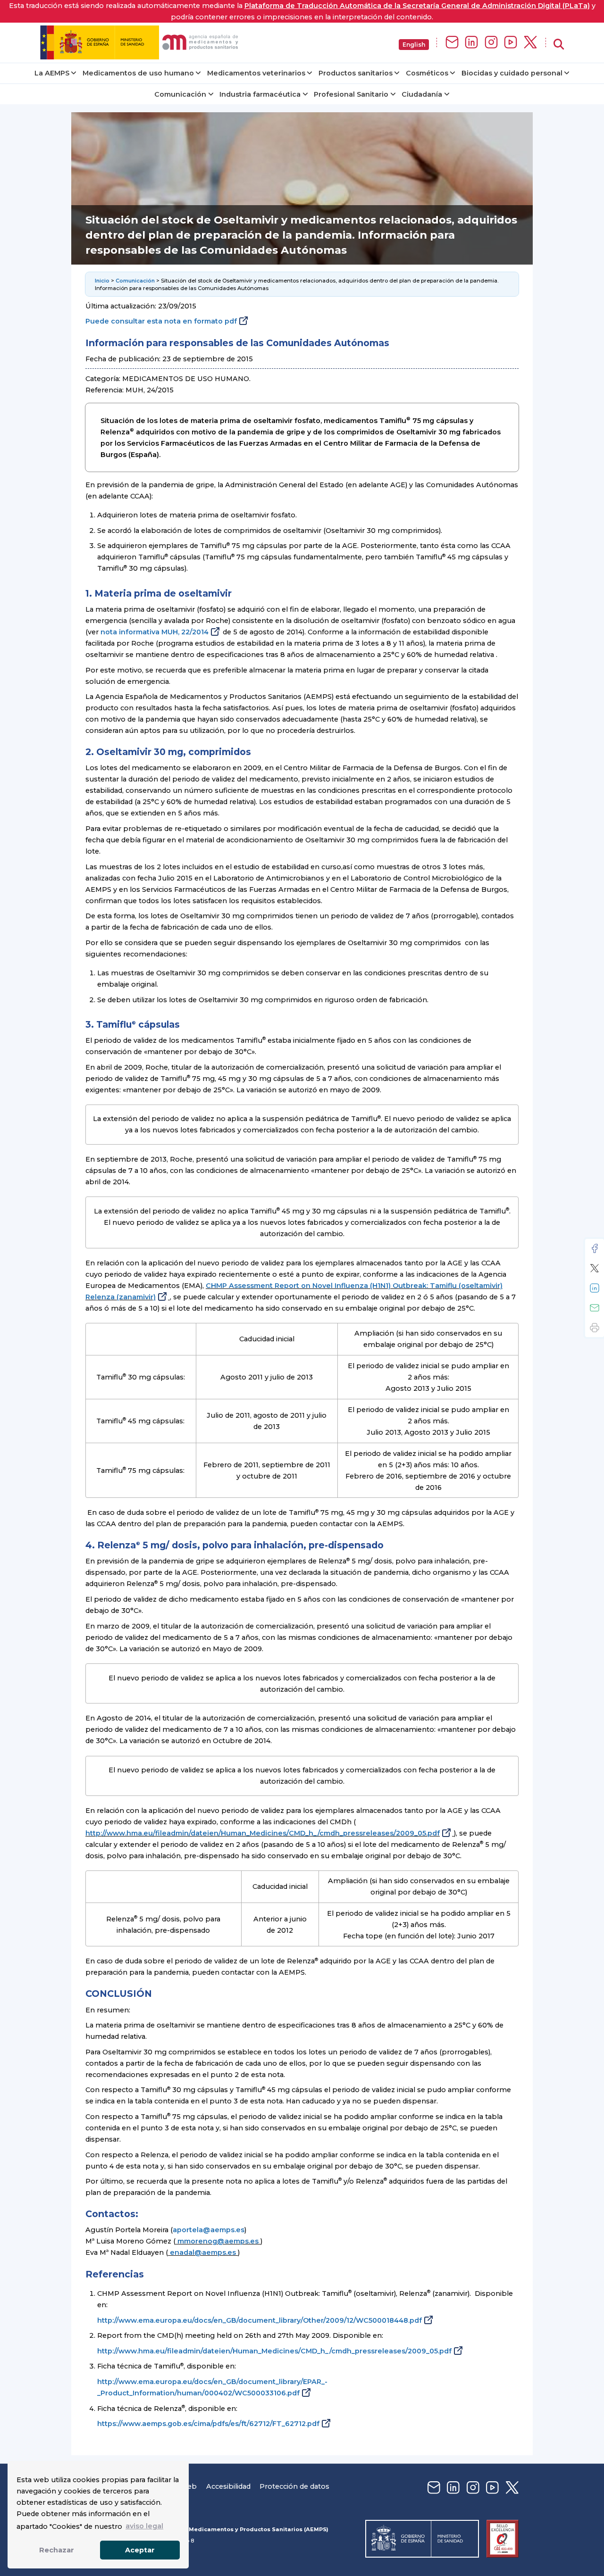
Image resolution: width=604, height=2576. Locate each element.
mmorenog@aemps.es (218, 2241)
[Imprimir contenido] (595, 1328)
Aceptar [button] (140, 2550)
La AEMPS (52, 73)
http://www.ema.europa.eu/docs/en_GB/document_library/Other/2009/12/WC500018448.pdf (260, 2320)
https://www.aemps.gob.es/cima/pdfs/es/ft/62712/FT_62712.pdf (208, 2424)
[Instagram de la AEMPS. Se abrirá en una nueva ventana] (491, 43)
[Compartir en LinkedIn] (595, 1288)
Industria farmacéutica (260, 94)
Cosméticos (427, 73)
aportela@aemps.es (209, 2230)
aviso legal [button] (144, 2526)
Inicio (102, 281)
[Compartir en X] (595, 1268)
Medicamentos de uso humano (138, 73)
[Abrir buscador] (559, 45)
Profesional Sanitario (351, 94)
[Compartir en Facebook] (595, 1248)
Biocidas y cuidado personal (512, 73)
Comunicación (180, 94)
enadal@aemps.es (203, 2252)
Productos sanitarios (356, 73)
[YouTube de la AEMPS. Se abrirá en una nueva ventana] (511, 43)
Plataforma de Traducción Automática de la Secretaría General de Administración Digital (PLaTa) (417, 6)
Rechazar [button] (57, 2550)
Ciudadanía (422, 94)
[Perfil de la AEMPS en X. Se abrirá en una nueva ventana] (530, 43)
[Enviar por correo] (595, 1308)
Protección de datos (294, 2486)
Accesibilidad (228, 2486)
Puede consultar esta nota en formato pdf (161, 321)
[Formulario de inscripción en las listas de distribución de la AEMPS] (452, 43)
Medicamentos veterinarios (256, 73)
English (414, 45)
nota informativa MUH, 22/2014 (155, 632)
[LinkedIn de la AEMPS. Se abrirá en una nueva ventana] (471, 43)
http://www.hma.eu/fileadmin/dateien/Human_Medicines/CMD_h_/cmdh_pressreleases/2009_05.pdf (263, 1833)
